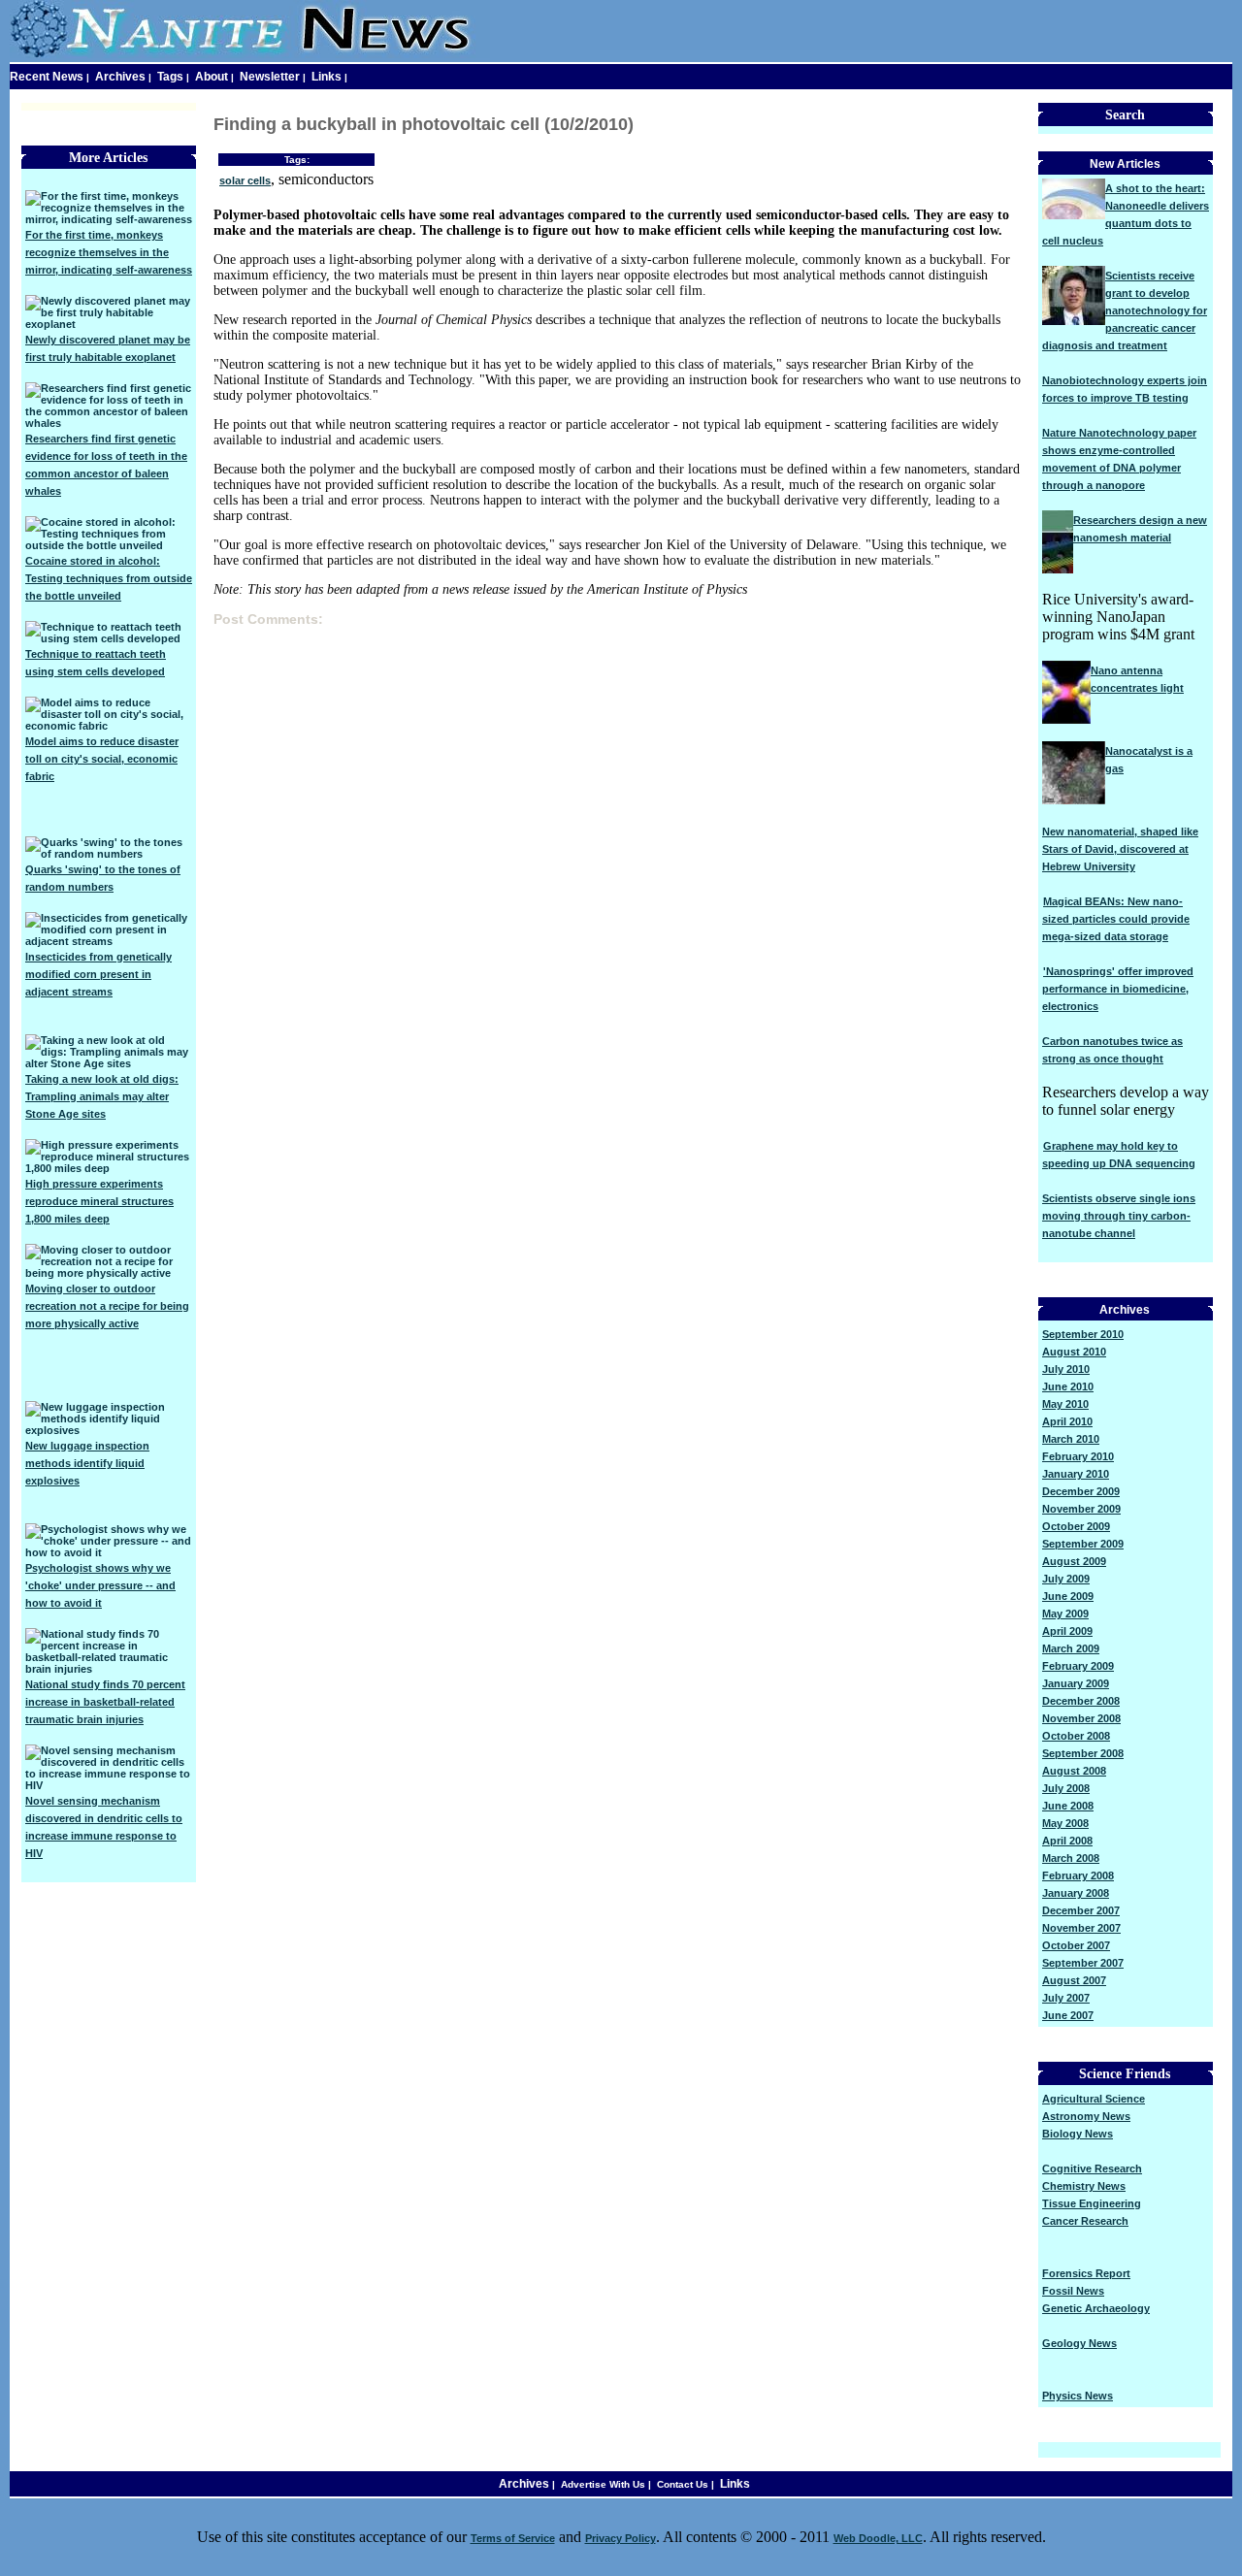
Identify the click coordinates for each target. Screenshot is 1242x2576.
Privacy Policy (621, 2538)
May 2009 (1065, 1614)
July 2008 (1066, 1788)
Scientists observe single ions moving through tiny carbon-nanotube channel (1119, 1216)
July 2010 (1066, 1369)
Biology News (1078, 2134)
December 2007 (1081, 1910)
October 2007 (1076, 1945)
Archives (120, 77)
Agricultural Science (1094, 2099)
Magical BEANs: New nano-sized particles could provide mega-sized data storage (1116, 919)
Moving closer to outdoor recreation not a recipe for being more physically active (107, 1306)
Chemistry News (1084, 2186)
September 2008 (1083, 1753)
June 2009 (1068, 1596)
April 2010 (1067, 1421)
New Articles (1125, 164)
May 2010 (1065, 1404)
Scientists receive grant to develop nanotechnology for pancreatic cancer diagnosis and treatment (1125, 310)
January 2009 (1076, 1683)
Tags (170, 77)
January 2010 (1076, 1474)
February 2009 (1078, 1666)
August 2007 (1074, 1980)
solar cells (245, 180)
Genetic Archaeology (1096, 2308)
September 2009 (1083, 1544)
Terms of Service (513, 2538)
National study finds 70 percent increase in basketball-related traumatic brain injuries (105, 1702)
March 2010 (1071, 1439)
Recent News (47, 77)
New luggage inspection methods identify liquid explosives (87, 1463)
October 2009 (1076, 1526)
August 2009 (1074, 1561)
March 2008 (1071, 1858)
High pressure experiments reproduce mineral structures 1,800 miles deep (99, 1201)
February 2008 (1078, 1875)
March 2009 (1071, 1648)
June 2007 (1068, 2015)
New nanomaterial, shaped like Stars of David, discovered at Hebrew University (1120, 849)
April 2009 (1067, 1631)
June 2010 (1068, 1386)
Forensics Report (1086, 2273)
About (212, 77)
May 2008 (1065, 1823)
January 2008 (1076, 1893)
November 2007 (1081, 1928)
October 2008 (1076, 1736)
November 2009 (1081, 1509)
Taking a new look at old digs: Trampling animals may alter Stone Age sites (102, 1096)
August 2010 (1074, 1352)
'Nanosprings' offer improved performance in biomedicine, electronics (1118, 989)
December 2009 (1081, 1491)
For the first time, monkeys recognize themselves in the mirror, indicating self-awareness (109, 252)
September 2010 (1083, 1334)
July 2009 (1066, 1579)
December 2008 (1081, 1701)
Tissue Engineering (1092, 2203)
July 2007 (1066, 1998)
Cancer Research (1085, 2221)
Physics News (1078, 2396)
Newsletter (270, 77)
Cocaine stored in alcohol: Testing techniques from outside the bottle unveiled (109, 578)
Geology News (1079, 2343)
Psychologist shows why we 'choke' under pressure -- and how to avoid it (100, 1585)
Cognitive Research (1092, 2168)
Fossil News (1073, 2291)
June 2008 (1068, 1806)
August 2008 (1074, 1771)
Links (327, 77)
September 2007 (1083, 1963)
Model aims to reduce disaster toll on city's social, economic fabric (102, 759)
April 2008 (1067, 1841)
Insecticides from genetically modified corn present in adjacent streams (98, 974)
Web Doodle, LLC (878, 2538)
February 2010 (1078, 1456)
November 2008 (1081, 1718)
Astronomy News (1086, 2116)
